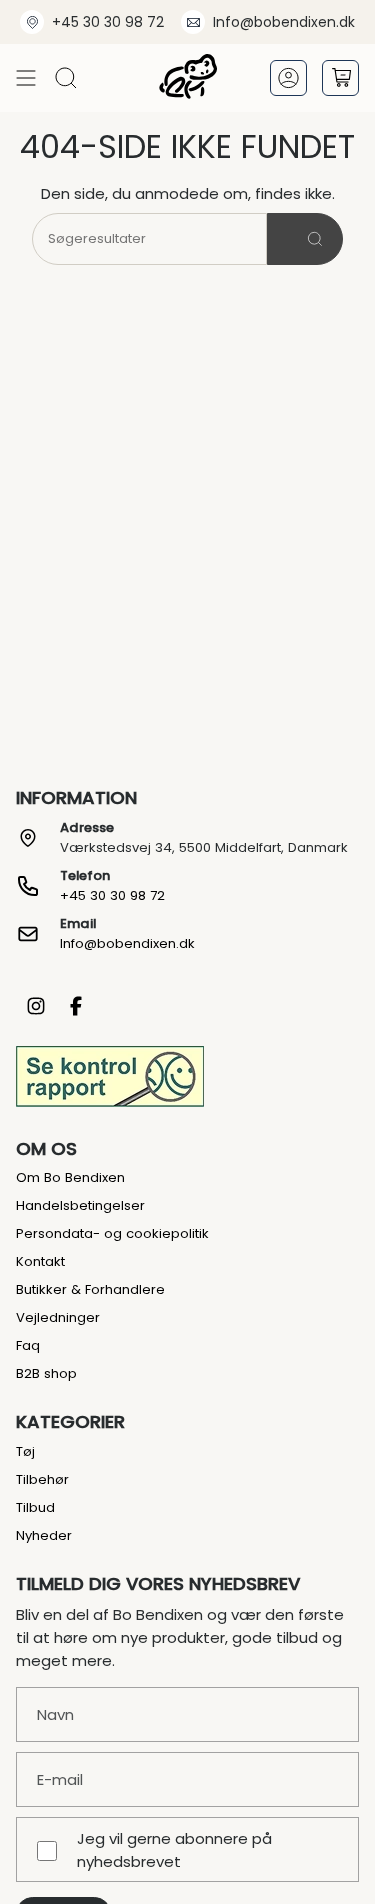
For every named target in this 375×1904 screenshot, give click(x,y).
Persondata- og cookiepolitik (112, 1233)
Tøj (25, 1451)
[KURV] (340, 78)
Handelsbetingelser (80, 1205)
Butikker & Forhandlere (90, 1289)
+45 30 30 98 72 (108, 22)
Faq (28, 1345)
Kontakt (40, 1261)
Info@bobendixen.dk (284, 22)
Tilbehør (42, 1479)
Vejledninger (58, 1317)
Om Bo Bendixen (70, 1177)
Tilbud (35, 1507)
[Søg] (305, 239)
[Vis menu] (26, 77)
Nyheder (44, 1535)
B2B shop (46, 1373)
